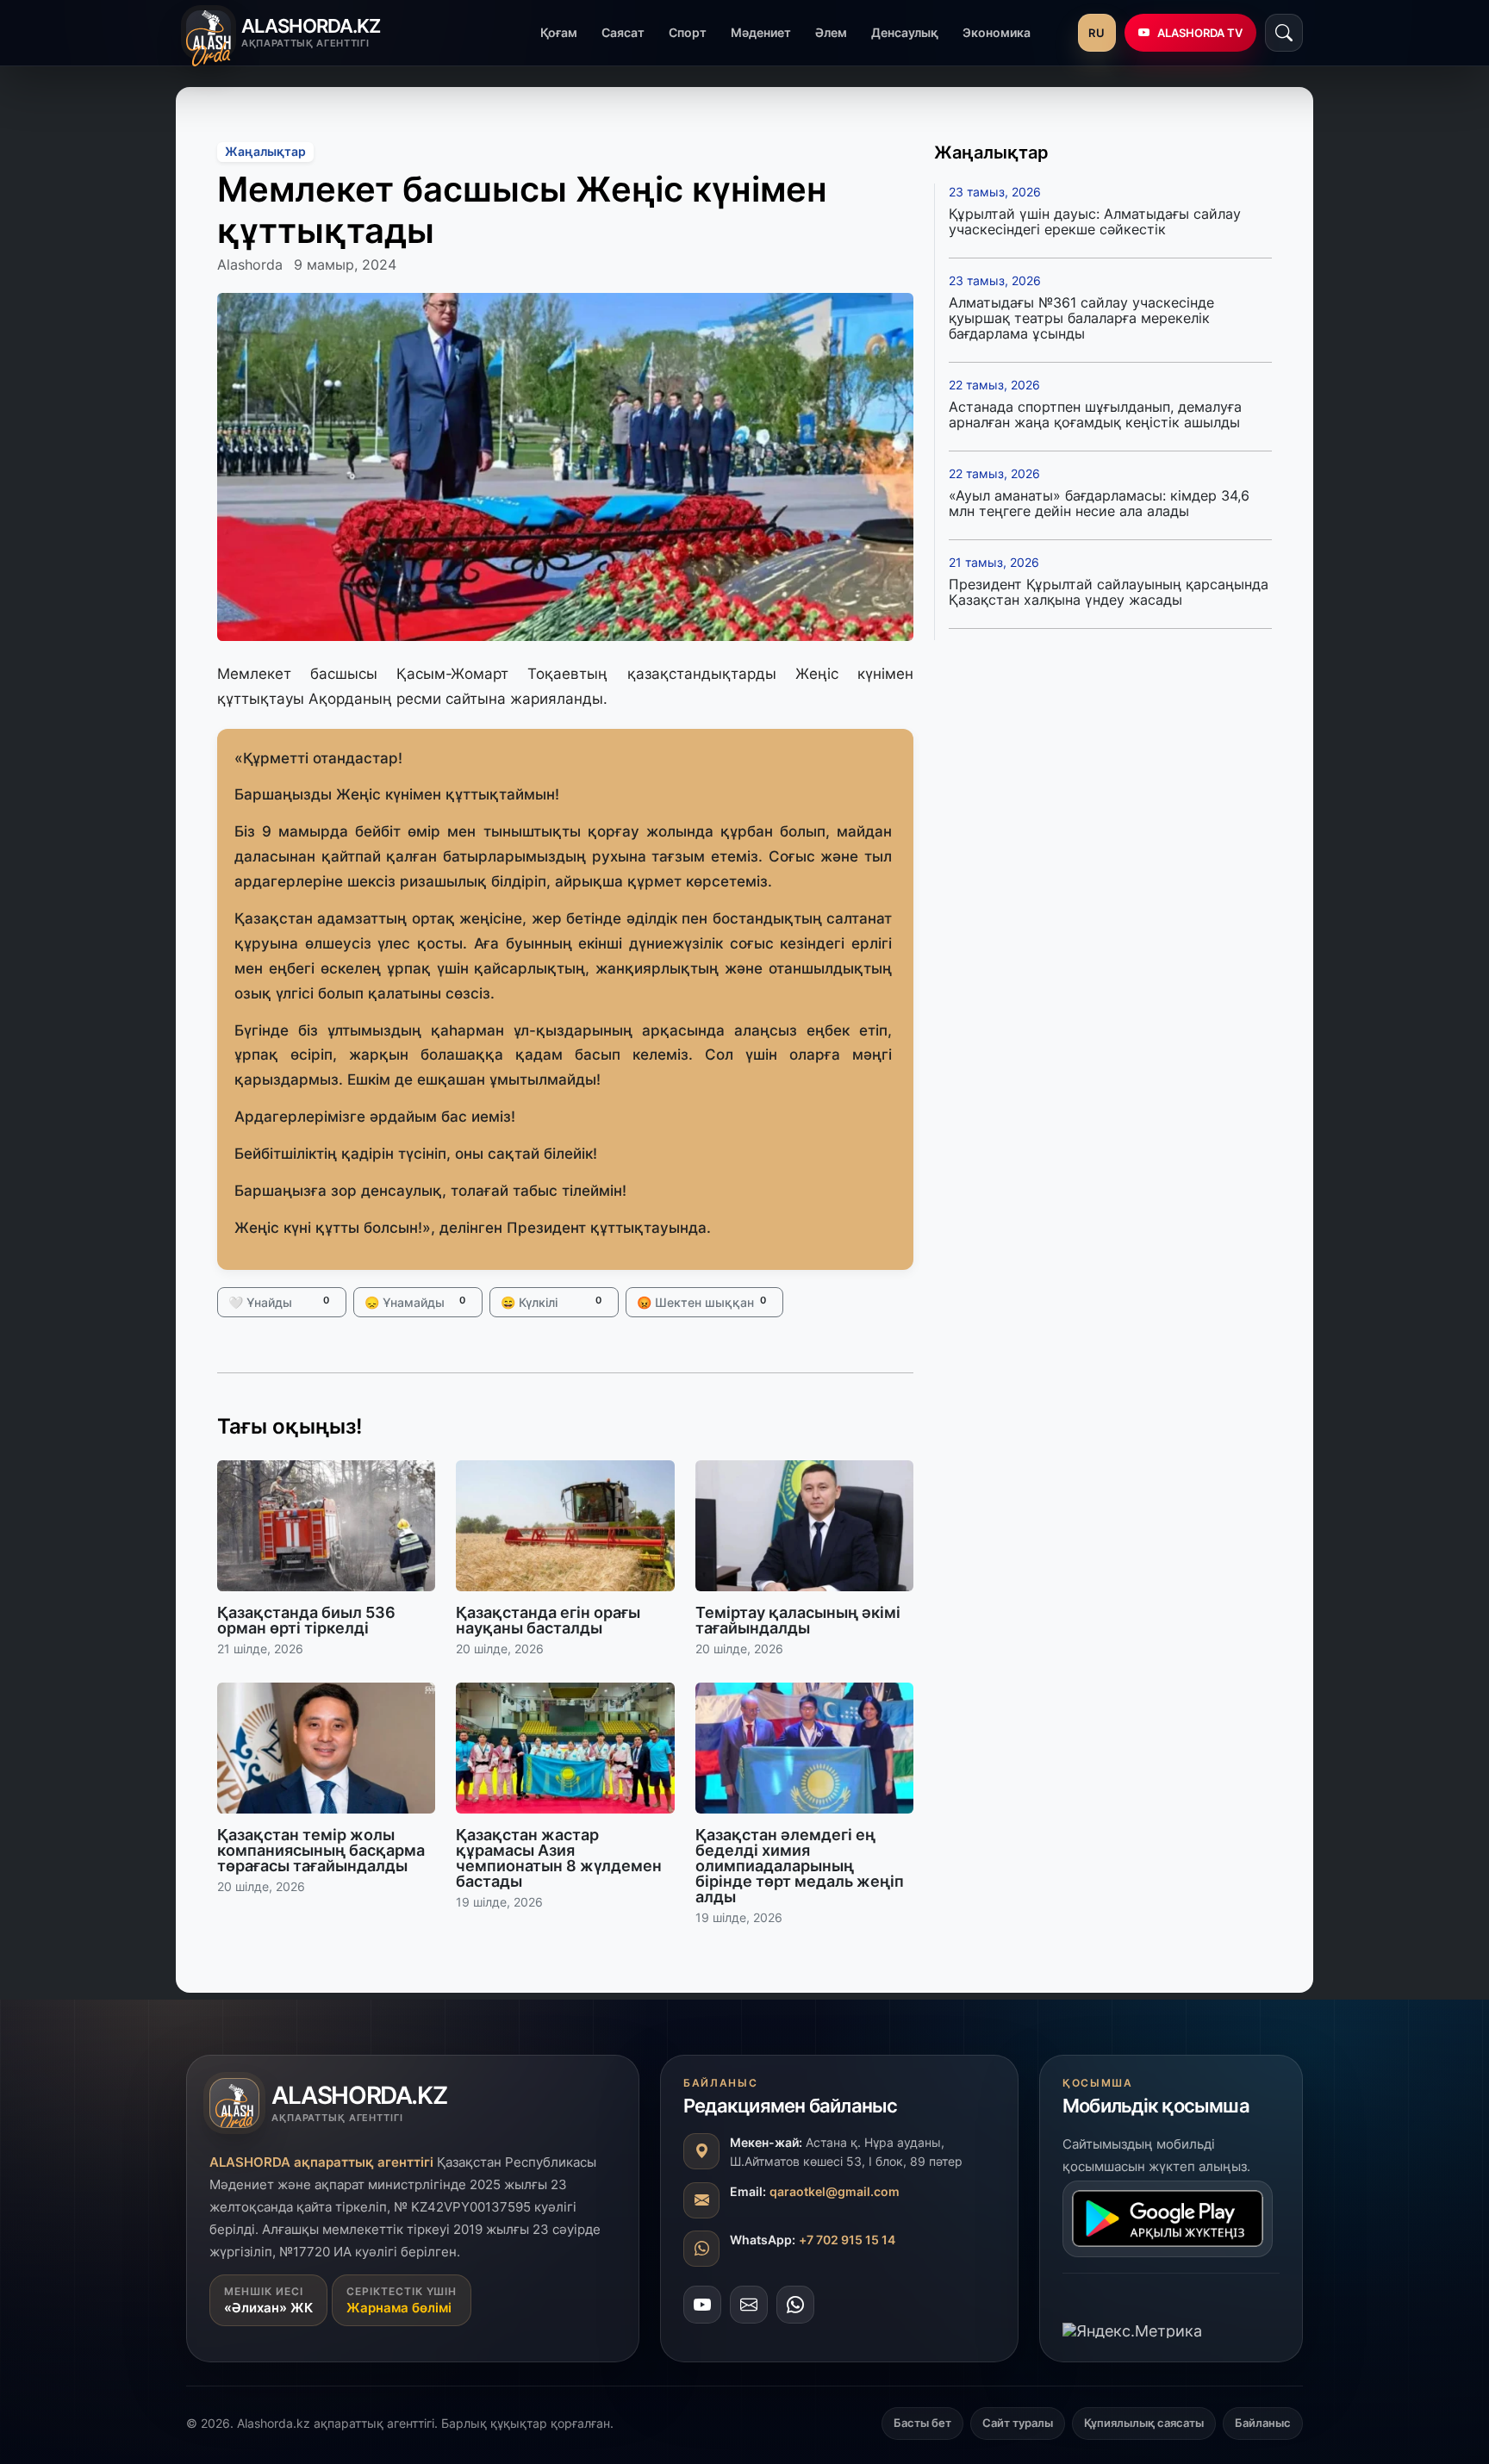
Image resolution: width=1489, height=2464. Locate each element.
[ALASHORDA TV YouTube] (702, 2304)
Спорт (688, 32)
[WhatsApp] (795, 2304)
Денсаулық (905, 32)
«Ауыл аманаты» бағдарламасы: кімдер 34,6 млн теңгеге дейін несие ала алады (1099, 503)
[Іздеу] (1284, 33)
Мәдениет (761, 32)
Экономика (997, 32)
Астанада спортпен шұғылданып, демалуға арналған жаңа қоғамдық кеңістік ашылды (1095, 414)
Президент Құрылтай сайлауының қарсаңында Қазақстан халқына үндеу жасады (1109, 592)
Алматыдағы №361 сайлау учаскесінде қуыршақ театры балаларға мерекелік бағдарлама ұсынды (1081, 318)
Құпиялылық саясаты (1144, 2423)
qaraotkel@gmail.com (835, 2190)
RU (1097, 33)
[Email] (749, 2304)
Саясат (623, 32)
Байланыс (1263, 2423)
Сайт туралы (1018, 2423)
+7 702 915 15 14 (847, 2239)
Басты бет (922, 2423)
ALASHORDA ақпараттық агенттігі (321, 2162)
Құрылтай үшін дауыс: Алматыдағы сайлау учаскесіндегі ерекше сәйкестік (1095, 221)
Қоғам (559, 32)
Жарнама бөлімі (399, 2308)
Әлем (831, 32)
